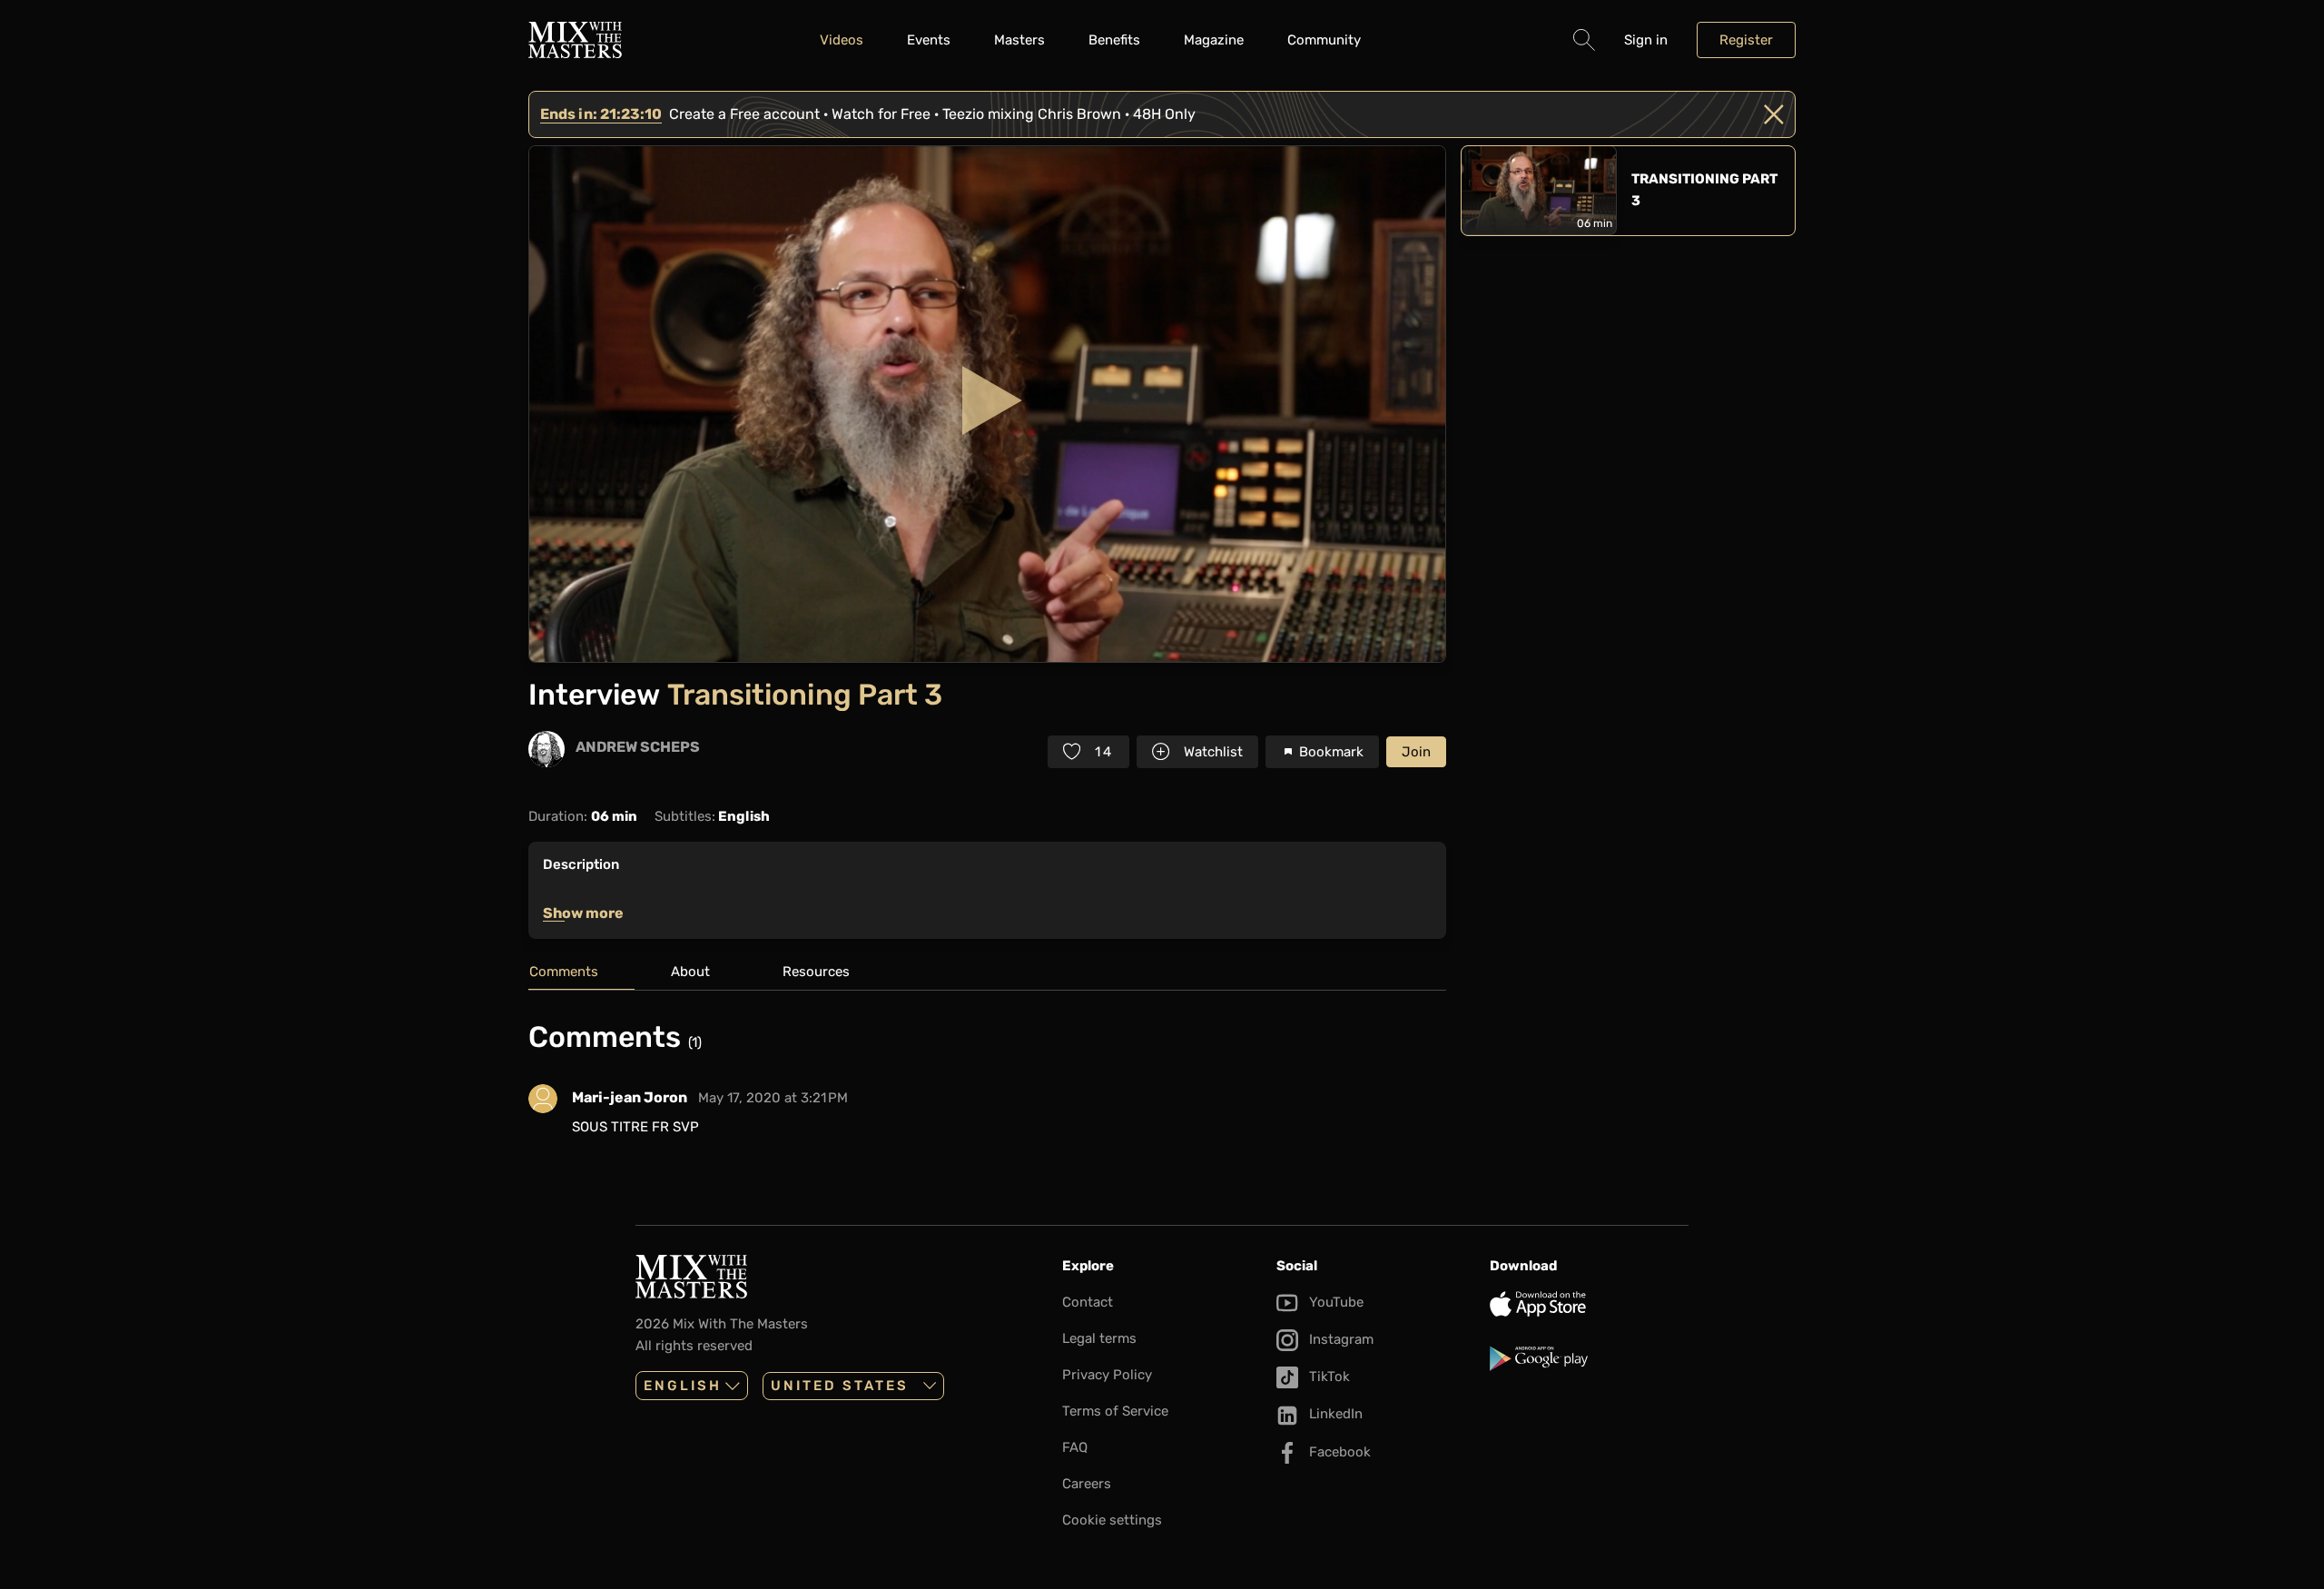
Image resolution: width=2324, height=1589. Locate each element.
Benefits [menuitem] (1114, 40)
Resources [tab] (816, 972)
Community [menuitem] (1324, 40)
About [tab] (690, 972)
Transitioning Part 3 (1704, 190)
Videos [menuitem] (842, 40)
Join (1416, 752)
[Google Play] (1589, 1358)
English (683, 1386)
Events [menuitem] (929, 40)
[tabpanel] (987, 1086)
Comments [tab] (564, 972)
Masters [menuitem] (1019, 40)
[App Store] (1589, 1304)
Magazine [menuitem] (1214, 40)
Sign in (1646, 40)
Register (1746, 40)
